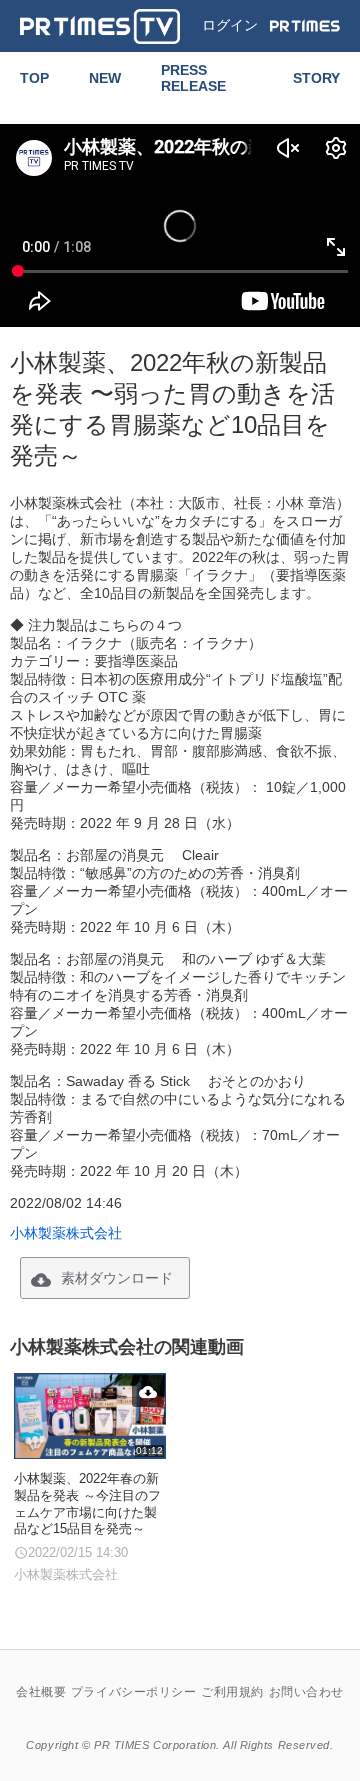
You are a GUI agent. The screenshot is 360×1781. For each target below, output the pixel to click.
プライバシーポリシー (134, 1692)
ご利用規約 (232, 1692)
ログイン (230, 25)
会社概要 (41, 1692)
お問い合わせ (306, 1692)
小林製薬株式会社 (66, 1233)
